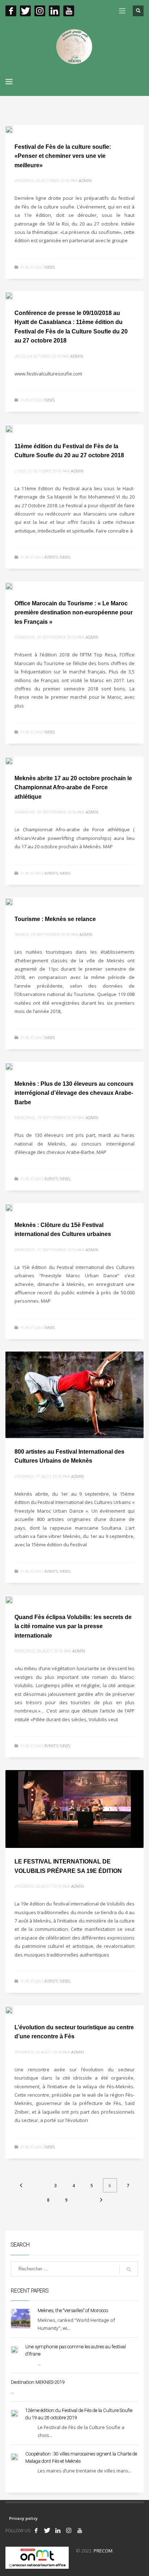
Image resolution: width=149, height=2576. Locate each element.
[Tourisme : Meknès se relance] (14, 901)
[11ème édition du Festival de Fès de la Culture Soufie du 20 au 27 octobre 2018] (14, 428)
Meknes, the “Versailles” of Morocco (73, 2310)
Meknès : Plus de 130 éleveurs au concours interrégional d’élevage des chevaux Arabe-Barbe (74, 1093)
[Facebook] (11, 11)
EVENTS (51, 557)
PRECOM (103, 2551)
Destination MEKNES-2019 (38, 2382)
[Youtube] (69, 11)
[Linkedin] (54, 11)
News (50, 267)
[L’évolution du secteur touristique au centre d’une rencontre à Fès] (14, 2009)
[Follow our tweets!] (47, 2530)
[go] (129, 2269)
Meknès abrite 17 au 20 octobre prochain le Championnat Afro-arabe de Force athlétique (73, 787)
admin (85, 181)
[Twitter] (25, 11)
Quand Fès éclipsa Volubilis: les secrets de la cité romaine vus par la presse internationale (73, 1626)
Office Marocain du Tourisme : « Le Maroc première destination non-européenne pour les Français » (74, 613)
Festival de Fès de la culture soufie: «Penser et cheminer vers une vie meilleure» (63, 156)
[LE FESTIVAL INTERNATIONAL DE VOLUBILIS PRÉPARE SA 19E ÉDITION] (74, 1809)
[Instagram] (40, 11)
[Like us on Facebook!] (36, 2530)
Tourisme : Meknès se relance (55, 919)
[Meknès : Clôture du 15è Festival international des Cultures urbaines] (14, 1207)
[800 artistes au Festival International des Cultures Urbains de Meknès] (74, 1395)
